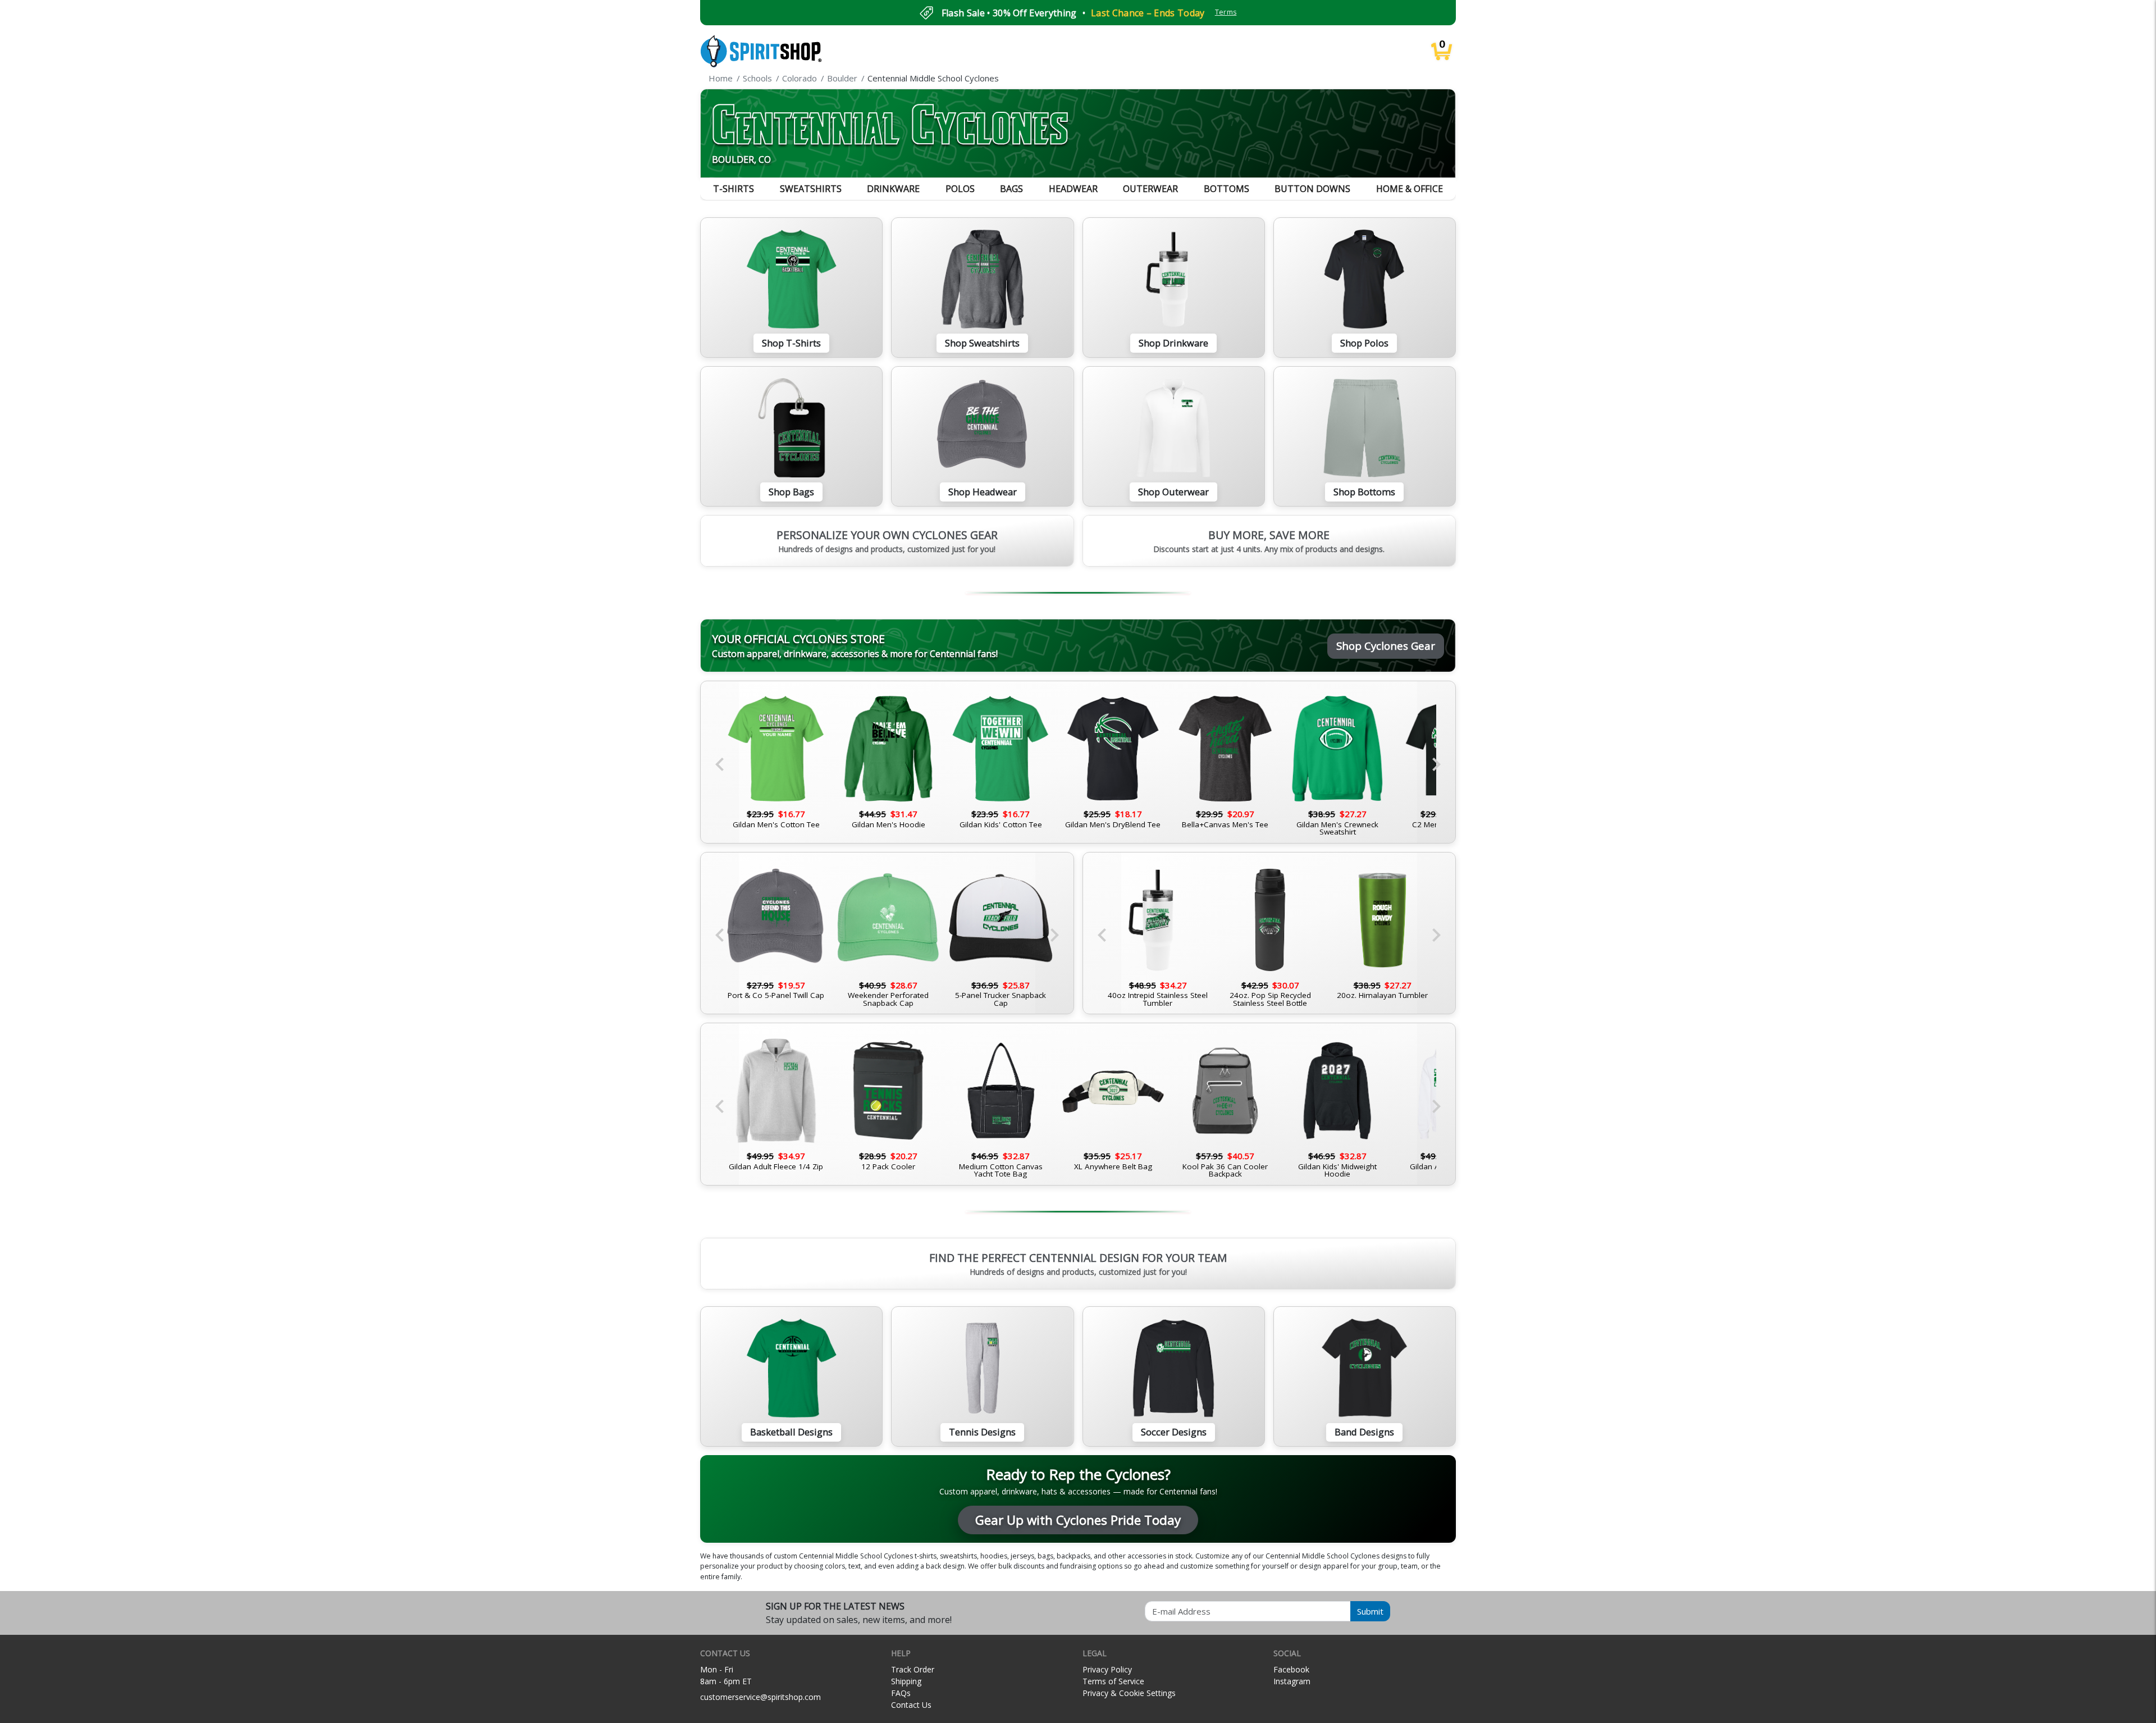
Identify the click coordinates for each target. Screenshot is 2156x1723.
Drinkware (893, 189)
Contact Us (911, 1705)
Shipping (906, 1681)
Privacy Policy (1107, 1669)
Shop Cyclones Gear (1386, 646)
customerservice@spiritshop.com (760, 1697)
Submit (1370, 1611)
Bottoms (1227, 189)
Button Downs (1312, 189)
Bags (1011, 189)
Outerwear (1150, 189)
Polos (960, 189)
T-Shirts (734, 189)
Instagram (1292, 1681)
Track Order (913, 1669)
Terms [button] (1226, 12)
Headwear (1073, 189)
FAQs (901, 1693)
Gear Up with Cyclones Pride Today (1078, 1520)
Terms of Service (1113, 1681)
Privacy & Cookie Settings (1129, 1693)
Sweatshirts (811, 189)
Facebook (1291, 1669)
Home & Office (1410, 189)
